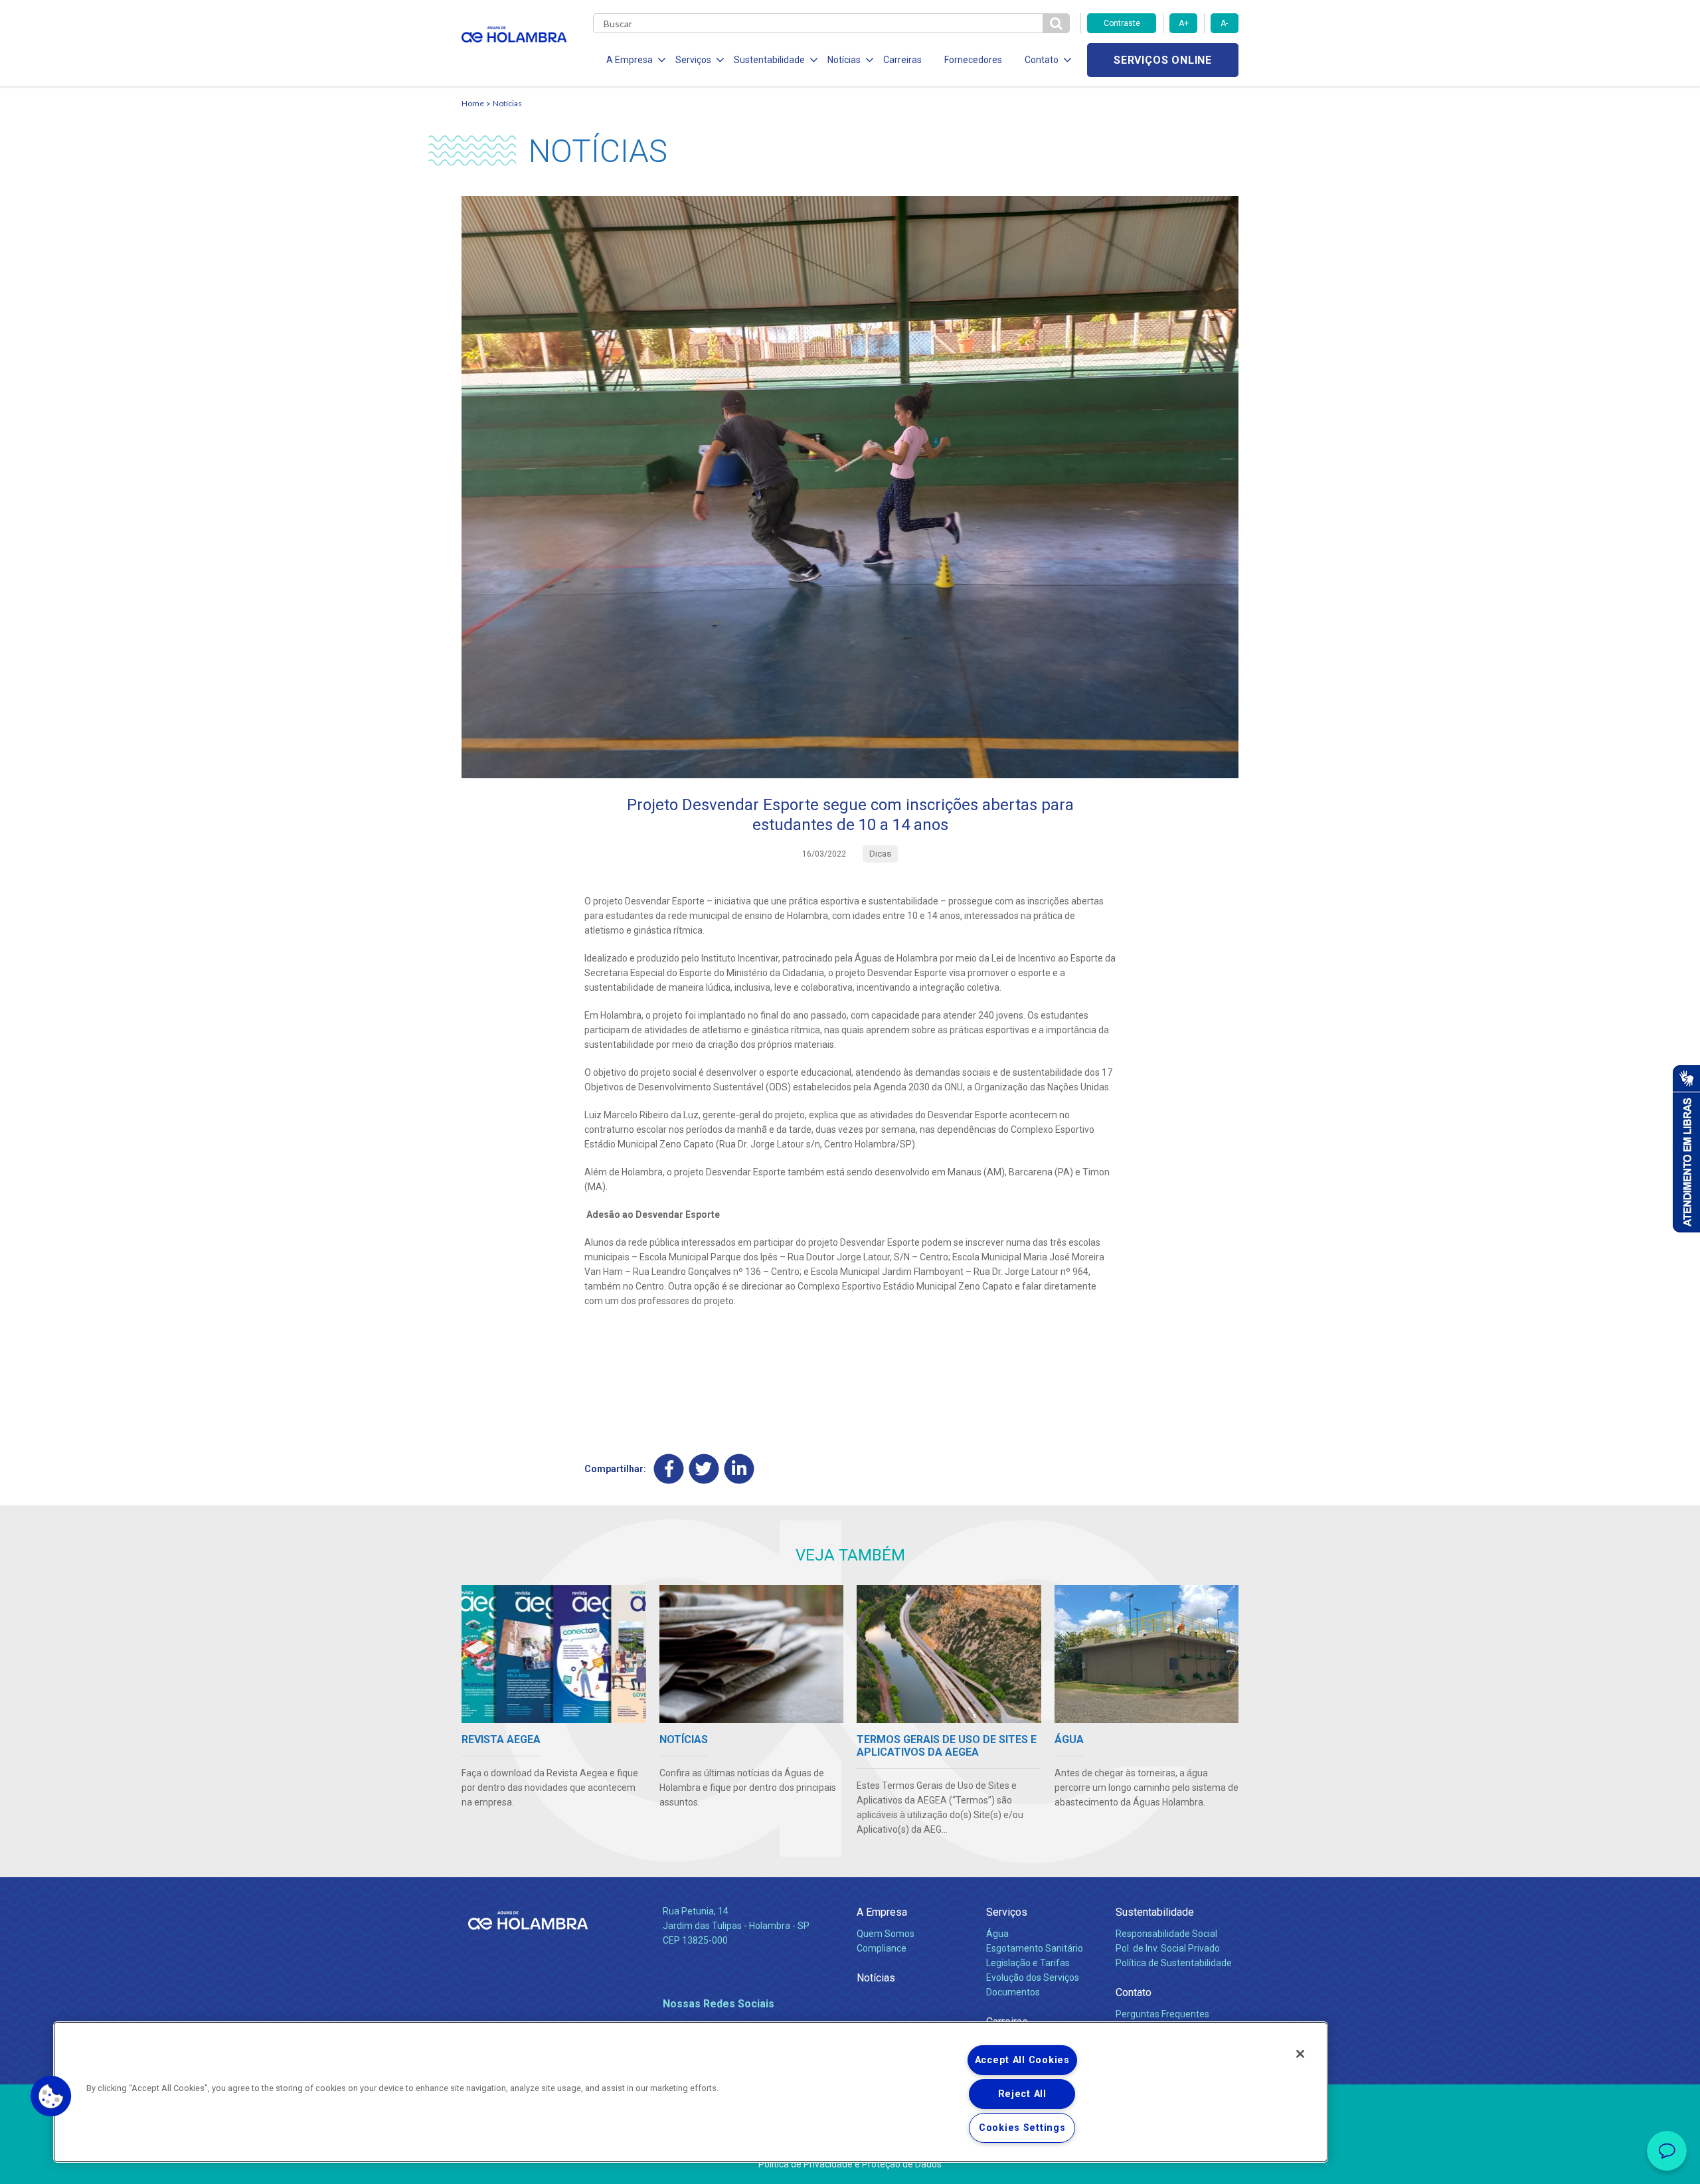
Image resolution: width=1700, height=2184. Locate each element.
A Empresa (882, 1912)
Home (473, 103)
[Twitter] (704, 1469)
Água (997, 1934)
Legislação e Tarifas (1028, 1963)
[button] (51, 2096)
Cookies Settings (1022, 2128)
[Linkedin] (739, 1469)
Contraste (1122, 23)
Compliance (882, 1948)
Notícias (507, 103)
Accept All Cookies (1022, 2060)
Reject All (1022, 2094)
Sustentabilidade (1155, 1912)
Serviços (1007, 1912)
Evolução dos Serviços (1033, 1977)
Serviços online (1163, 60)
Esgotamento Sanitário (1035, 1948)
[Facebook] (669, 1469)
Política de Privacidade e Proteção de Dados (850, 2164)
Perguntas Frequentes (1162, 2014)
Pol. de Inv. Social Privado (1168, 1948)
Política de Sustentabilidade (1174, 1963)
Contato (1134, 1992)
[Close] (1300, 2054)
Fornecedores (973, 60)
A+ (1184, 23)
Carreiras (902, 60)
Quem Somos (886, 1934)
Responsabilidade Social (1166, 1934)
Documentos (1013, 1992)
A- (1224, 23)
